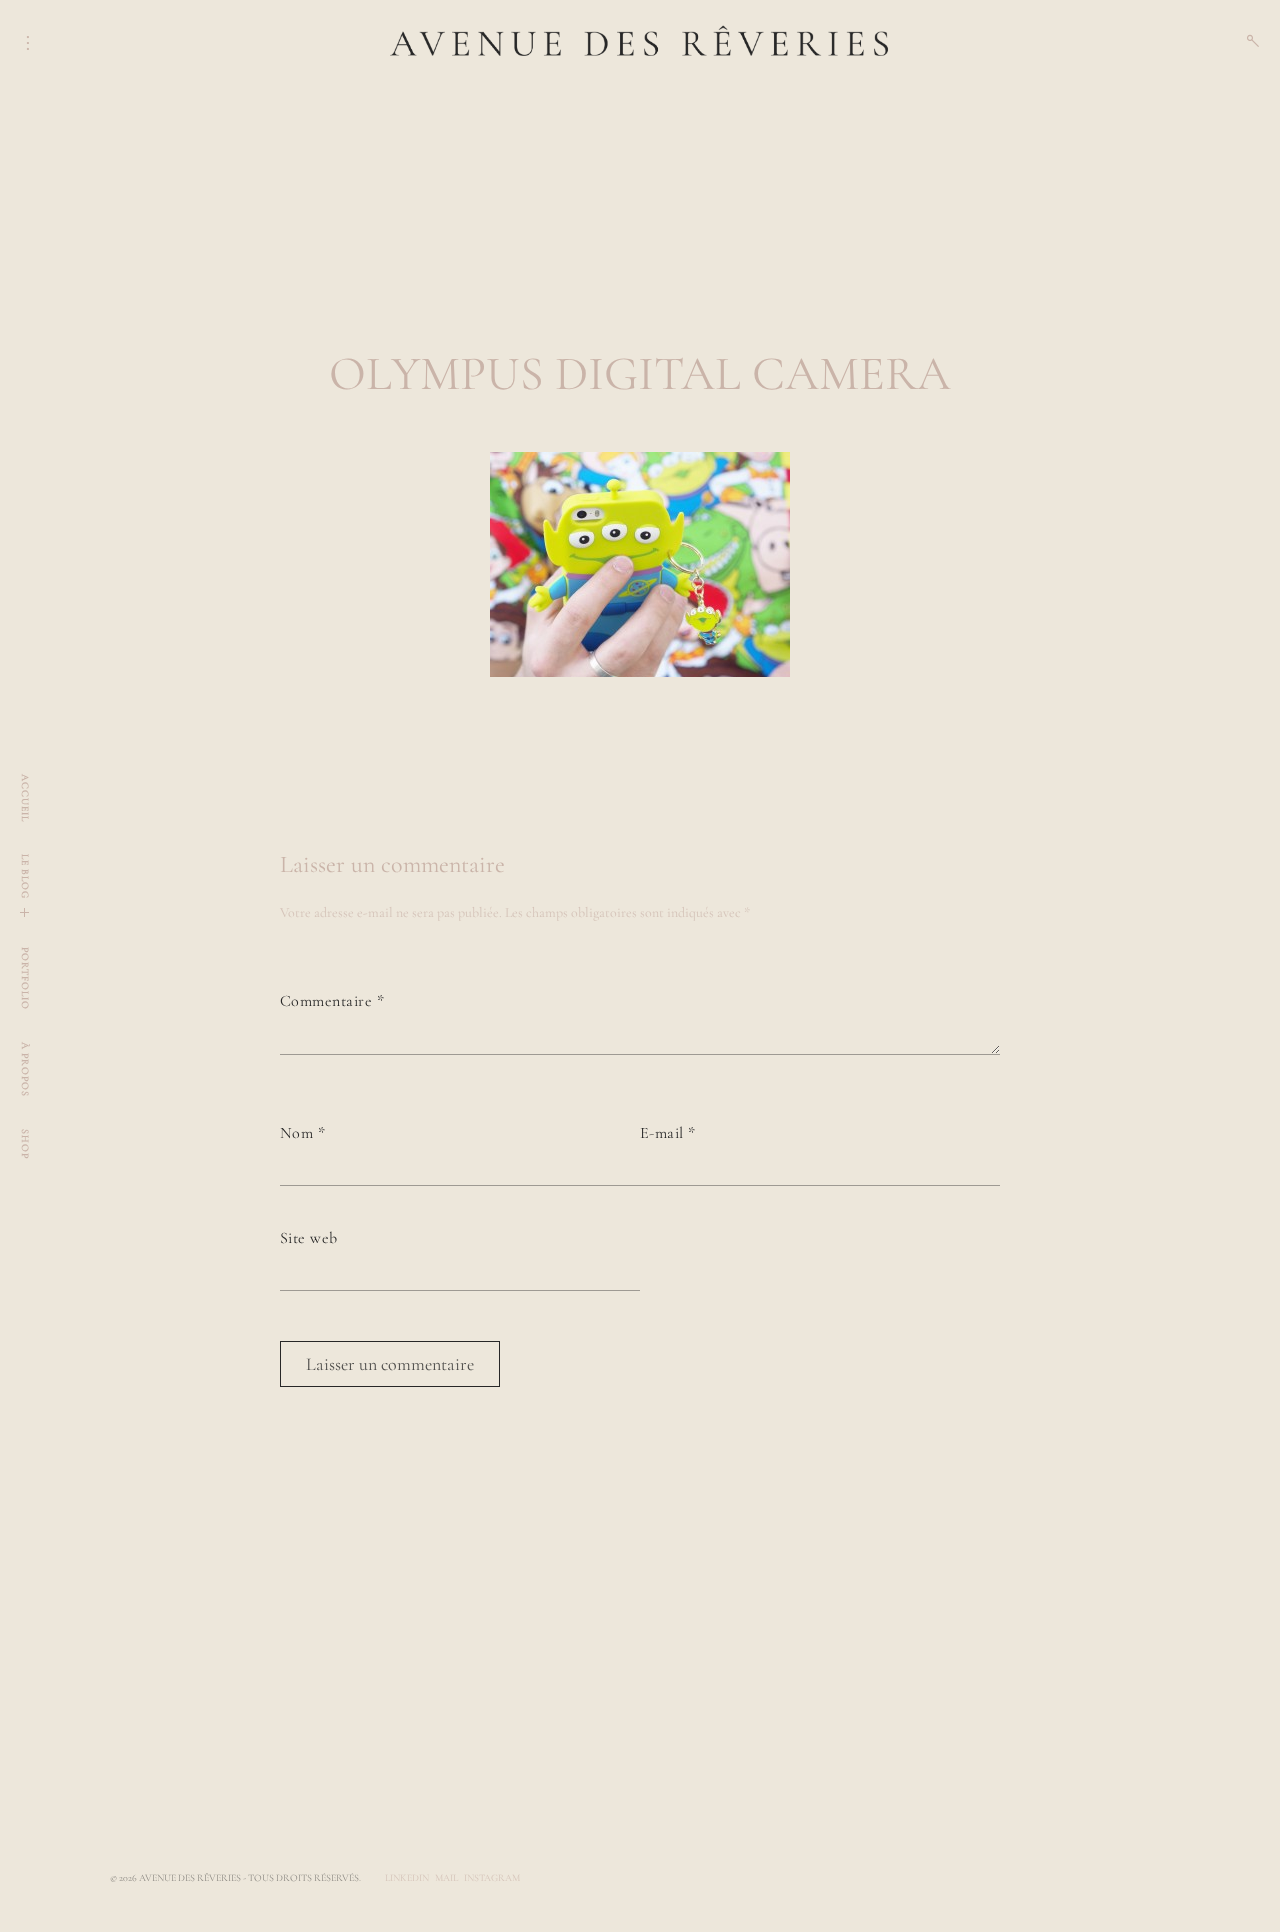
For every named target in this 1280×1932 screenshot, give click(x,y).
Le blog (25, 876)
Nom (302, 1133)
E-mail (668, 1133)
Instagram (492, 1878)
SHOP (25, 1144)
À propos (25, 1069)
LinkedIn (407, 1878)
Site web (309, 1238)
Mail (446, 1878)
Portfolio (25, 978)
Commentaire (332, 1001)
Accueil (25, 798)
